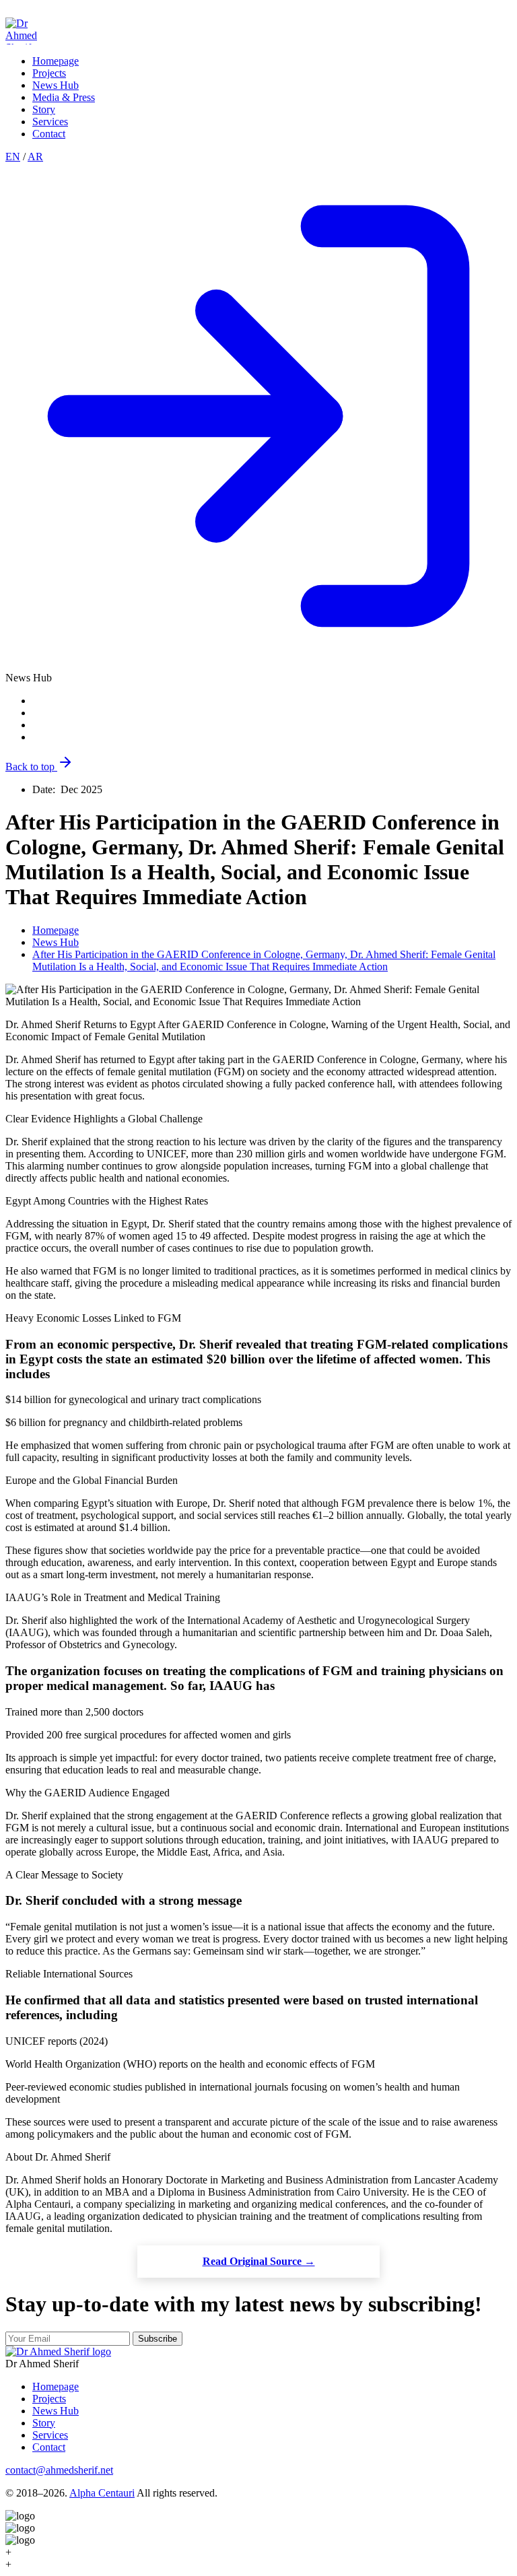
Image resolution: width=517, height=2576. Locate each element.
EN (13, 157)
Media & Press (64, 97)
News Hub (56, 85)
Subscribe (158, 2339)
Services (50, 122)
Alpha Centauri (102, 2493)
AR (35, 157)
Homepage (56, 61)
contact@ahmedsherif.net (59, 2470)
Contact (49, 134)
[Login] (258, 666)
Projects (49, 73)
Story (44, 109)
